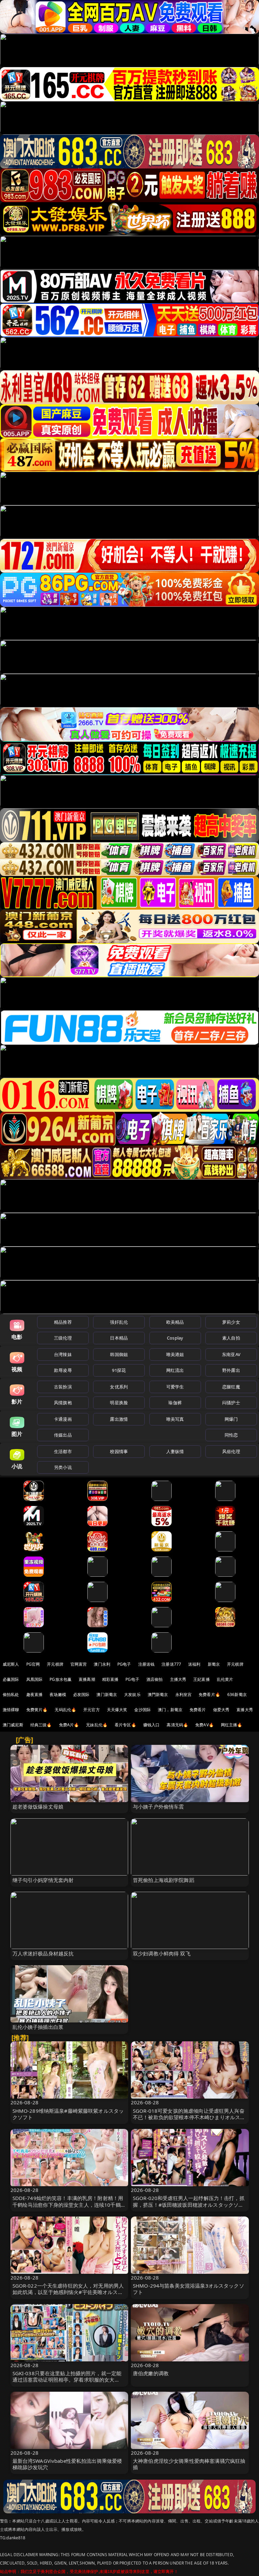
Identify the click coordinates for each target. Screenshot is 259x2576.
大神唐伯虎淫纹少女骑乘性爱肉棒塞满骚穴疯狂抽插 (189, 2464)
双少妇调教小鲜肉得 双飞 (162, 1953)
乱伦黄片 (225, 1679)
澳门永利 (102, 1664)
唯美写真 (175, 1419)
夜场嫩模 (58, 1694)
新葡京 (214, 1664)
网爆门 (231, 1419)
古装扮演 (63, 1387)
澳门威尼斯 (13, 1725)
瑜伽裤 (175, 1403)
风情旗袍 (63, 1403)
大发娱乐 (132, 1694)
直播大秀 (245, 1710)
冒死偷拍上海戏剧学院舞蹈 (164, 1880)
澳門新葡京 (158, 1694)
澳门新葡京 (107, 1694)
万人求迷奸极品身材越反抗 (43, 1953)
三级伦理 (63, 1338)
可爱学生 (175, 1387)
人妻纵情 (175, 1451)
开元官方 (92, 1710)
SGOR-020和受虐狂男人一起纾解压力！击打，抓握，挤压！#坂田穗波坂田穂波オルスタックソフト (189, 2204)
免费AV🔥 (205, 1725)
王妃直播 (202, 1679)
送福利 (194, 1664)
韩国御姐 (119, 1354)
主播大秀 (178, 1679)
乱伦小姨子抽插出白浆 (38, 2027)
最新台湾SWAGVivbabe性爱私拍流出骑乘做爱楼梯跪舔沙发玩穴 (67, 2464)
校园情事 (119, 1451)
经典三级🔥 (41, 1725)
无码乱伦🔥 (65, 1710)
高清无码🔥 (177, 1725)
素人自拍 (231, 1338)
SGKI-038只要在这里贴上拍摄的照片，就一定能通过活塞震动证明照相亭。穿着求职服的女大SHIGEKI (67, 2380)
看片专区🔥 (125, 1725)
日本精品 (119, 1338)
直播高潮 (87, 1679)
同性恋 (231, 1435)
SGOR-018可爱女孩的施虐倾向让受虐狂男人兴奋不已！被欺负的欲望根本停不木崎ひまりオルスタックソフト (189, 2117)
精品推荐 (63, 1322)
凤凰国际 (35, 1679)
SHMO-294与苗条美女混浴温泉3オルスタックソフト (189, 2289)
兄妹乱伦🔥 (97, 1725)
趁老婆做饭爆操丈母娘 (38, 1807)
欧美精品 (175, 1322)
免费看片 (198, 1710)
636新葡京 (237, 1694)
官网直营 (79, 1664)
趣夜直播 (35, 1694)
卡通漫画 (63, 1419)
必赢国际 (11, 1679)
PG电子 (124, 1664)
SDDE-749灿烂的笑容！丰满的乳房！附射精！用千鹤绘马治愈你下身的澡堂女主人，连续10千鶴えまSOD (69, 2204)
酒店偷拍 (155, 1679)
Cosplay (175, 1338)
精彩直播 (110, 1679)
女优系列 (119, 1387)
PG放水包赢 (61, 1679)
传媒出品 (63, 1435)
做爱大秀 (221, 1710)
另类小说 (63, 1467)
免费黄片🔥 (37, 1710)
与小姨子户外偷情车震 (159, 1807)
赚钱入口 (152, 1725)
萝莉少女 (231, 1322)
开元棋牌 (55, 1664)
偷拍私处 (11, 1694)
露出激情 (119, 1419)
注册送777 (171, 1664)
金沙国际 (142, 1710)
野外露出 (231, 1370)
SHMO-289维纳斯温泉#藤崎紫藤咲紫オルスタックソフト (68, 2114)
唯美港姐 (175, 1354)
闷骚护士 (231, 1403)
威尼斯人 (11, 1664)
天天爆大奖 (117, 1710)
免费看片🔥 (209, 1694)
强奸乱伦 (119, 1322)
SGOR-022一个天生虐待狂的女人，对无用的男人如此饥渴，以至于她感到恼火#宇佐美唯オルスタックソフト (68, 2292)
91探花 (119, 1370)
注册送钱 (147, 1664)
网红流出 (175, 1370)
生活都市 (63, 1451)
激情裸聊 (11, 1710)
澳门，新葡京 (170, 1710)
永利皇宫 (184, 1694)
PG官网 (33, 1664)
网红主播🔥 (232, 1725)
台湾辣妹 (63, 1354)
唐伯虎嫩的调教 (151, 2373)
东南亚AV (231, 1354)
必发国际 (81, 1694)
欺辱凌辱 (63, 1370)
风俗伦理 (231, 1451)
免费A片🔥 (69, 1725)
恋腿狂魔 (231, 1387)
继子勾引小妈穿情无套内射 (43, 1880)
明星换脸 (119, 1403)
